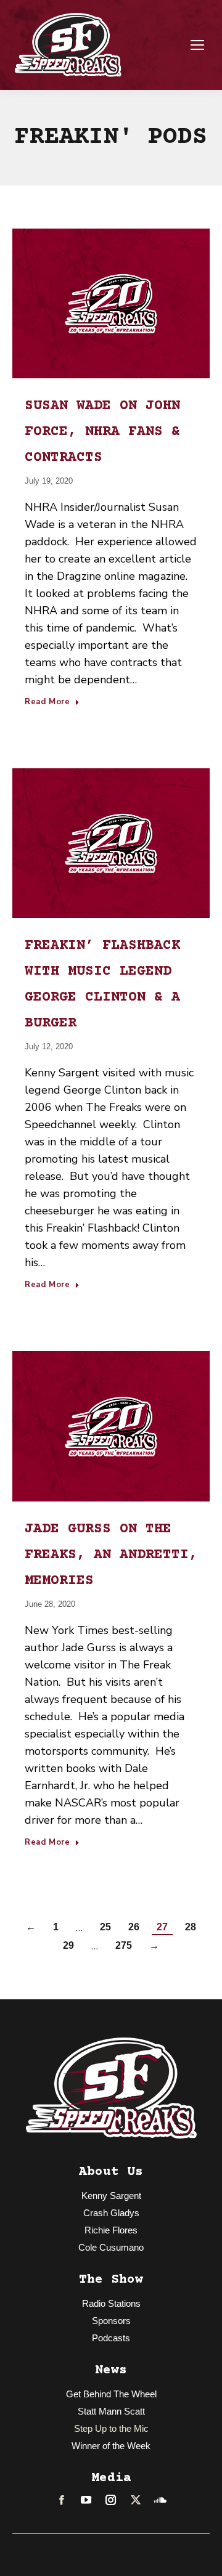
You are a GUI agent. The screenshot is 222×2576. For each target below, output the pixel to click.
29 (68, 1945)
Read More (47, 702)
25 (105, 1927)
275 (124, 1945)
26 (134, 1927)
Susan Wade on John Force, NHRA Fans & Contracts (102, 432)
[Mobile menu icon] (197, 45)
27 (162, 1927)
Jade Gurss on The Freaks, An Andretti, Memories (111, 1555)
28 (191, 1927)
